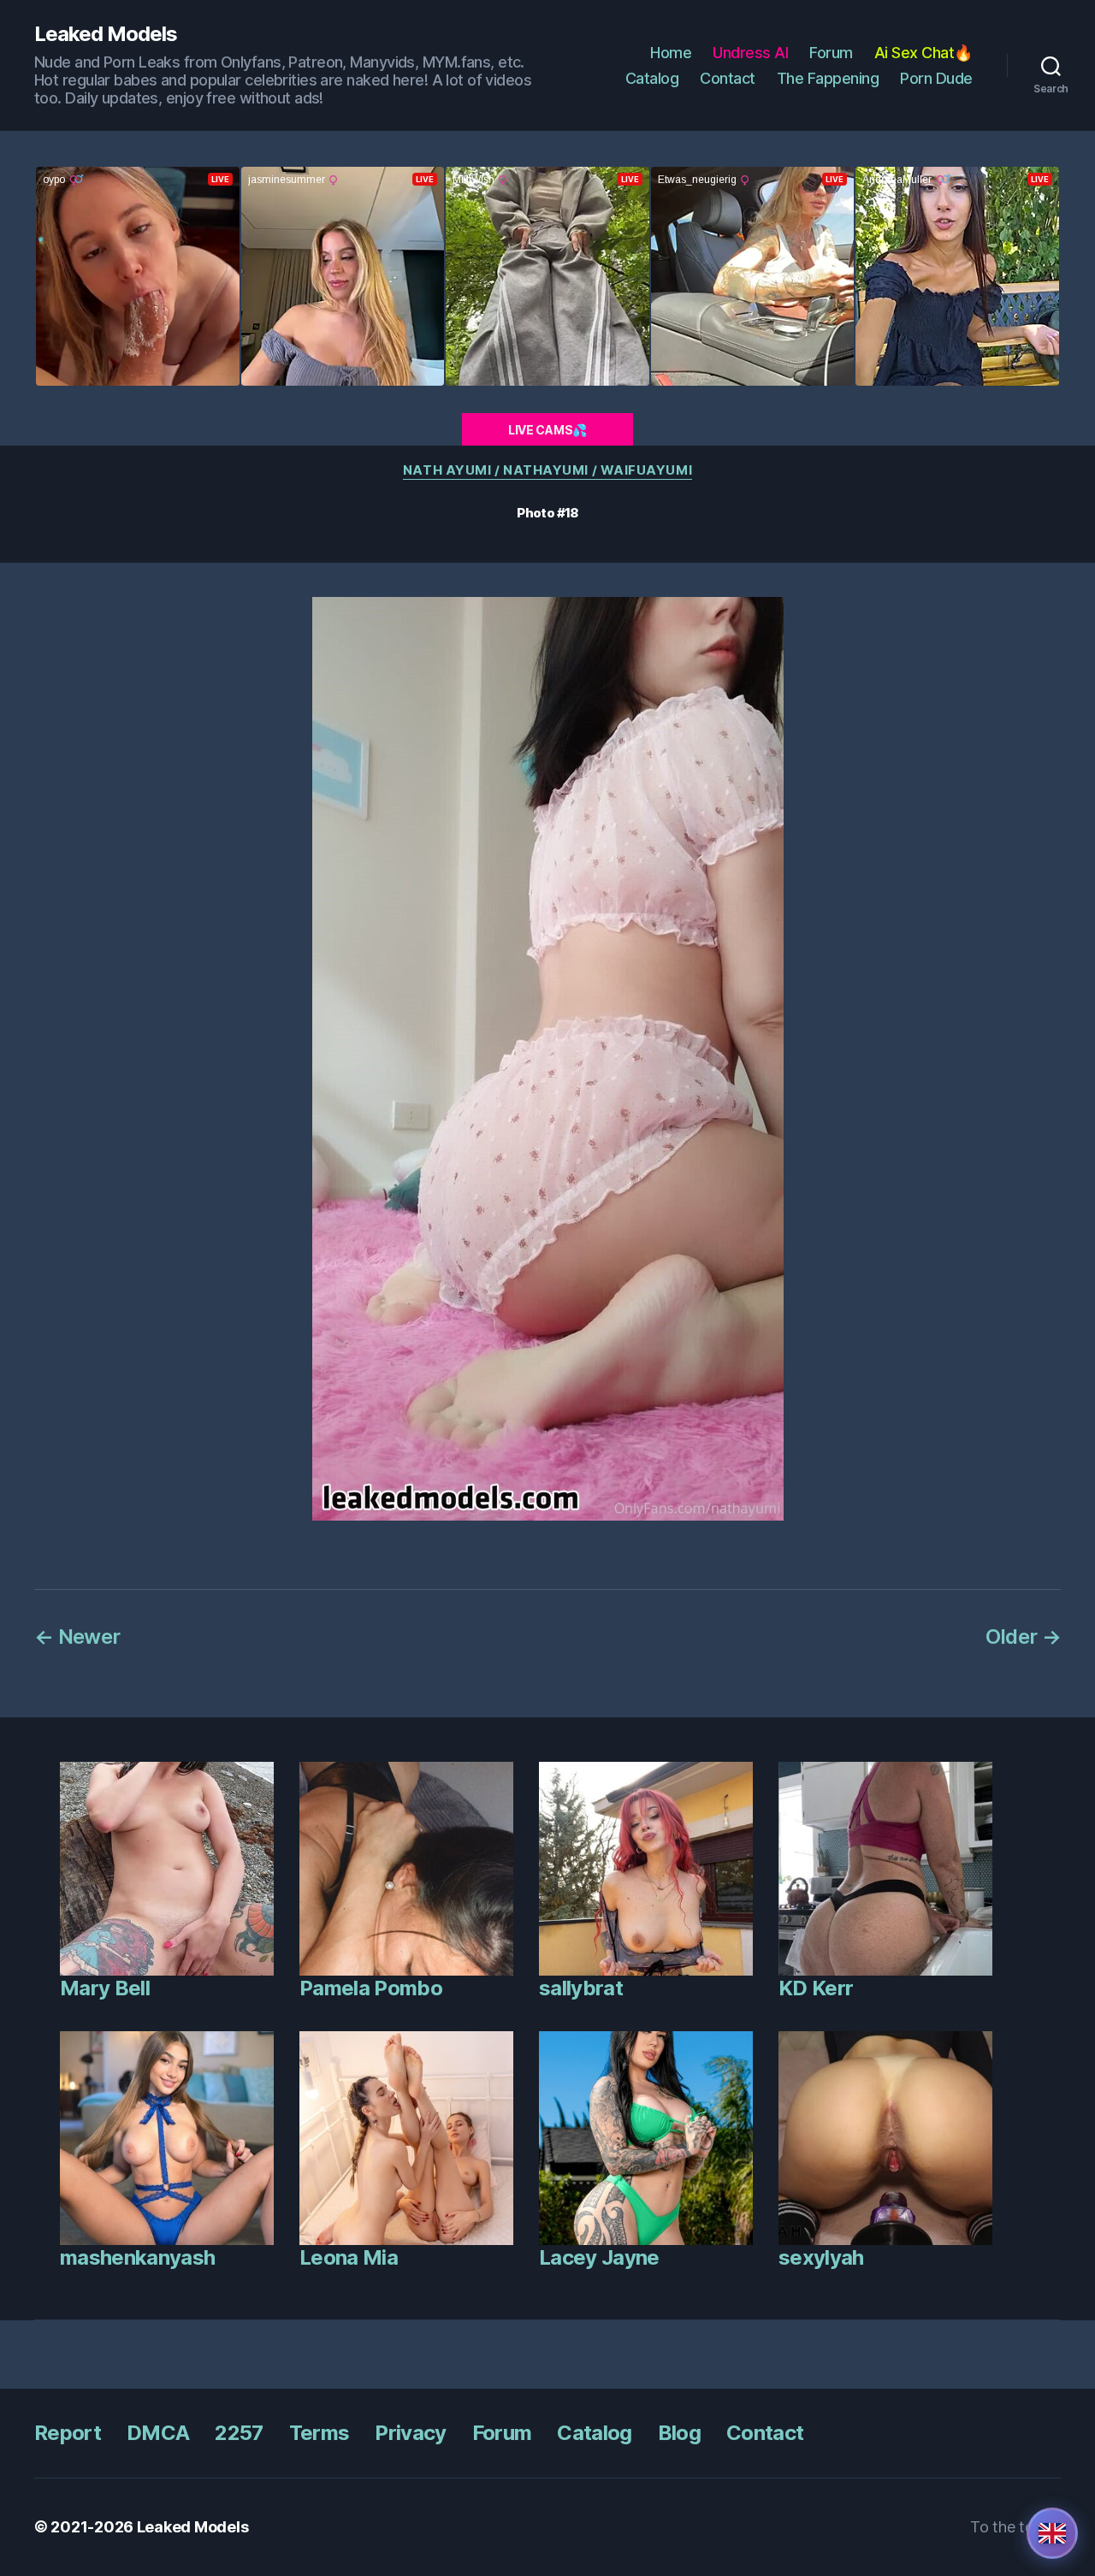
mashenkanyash (137, 2257)
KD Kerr (816, 1988)
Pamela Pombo (371, 1988)
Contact (728, 78)
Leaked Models (106, 34)
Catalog (652, 78)
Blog (679, 2433)
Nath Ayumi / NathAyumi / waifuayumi (547, 470)
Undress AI (750, 53)
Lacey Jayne (599, 2257)
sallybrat (581, 1988)
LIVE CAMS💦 (547, 430)
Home (671, 53)
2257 (239, 2433)
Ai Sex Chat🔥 (923, 53)
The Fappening (828, 78)
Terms (320, 2433)
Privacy (410, 2433)
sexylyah (821, 2257)
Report (68, 2433)
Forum (831, 53)
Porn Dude (936, 78)
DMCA (158, 2433)
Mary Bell (105, 1988)
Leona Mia (349, 2257)
